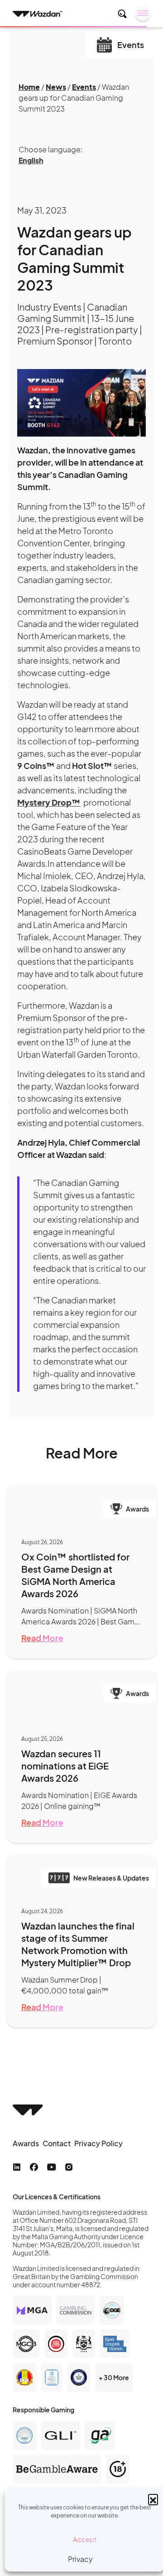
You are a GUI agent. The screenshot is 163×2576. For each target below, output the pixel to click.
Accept (85, 2539)
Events (84, 87)
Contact (57, 2143)
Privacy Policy (98, 2143)
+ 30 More (114, 2377)
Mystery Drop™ (49, 802)
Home (29, 87)
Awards (26, 2143)
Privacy (80, 2559)
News (56, 87)
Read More (42, 1638)
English (31, 160)
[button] (153, 2499)
